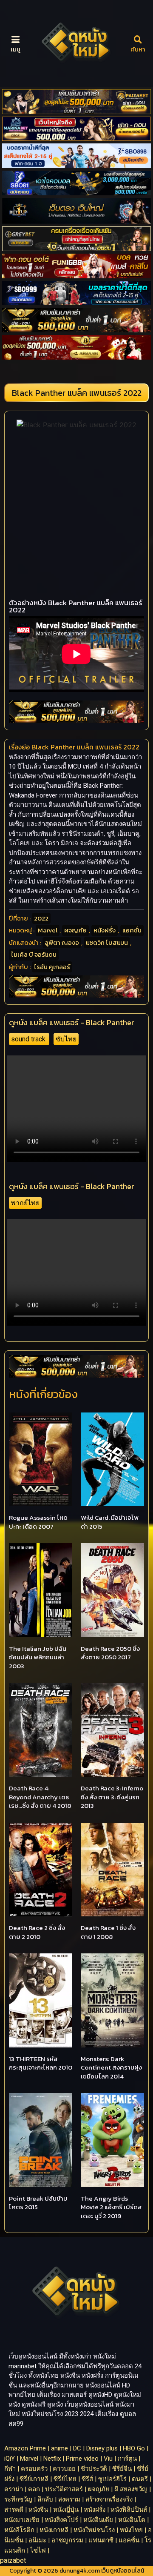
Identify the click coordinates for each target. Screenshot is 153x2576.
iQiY (10, 2459)
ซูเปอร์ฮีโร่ (112, 2479)
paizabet (13, 2560)
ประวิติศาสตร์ (64, 2489)
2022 (41, 918)
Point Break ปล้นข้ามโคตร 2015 (38, 2203)
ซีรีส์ (87, 2479)
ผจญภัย (75, 930)
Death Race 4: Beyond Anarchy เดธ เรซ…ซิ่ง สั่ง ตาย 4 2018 (40, 1797)
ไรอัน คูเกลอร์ (52, 967)
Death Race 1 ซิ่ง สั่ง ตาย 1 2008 (108, 1932)
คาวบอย (64, 2469)
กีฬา (10, 2469)
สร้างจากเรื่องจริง (109, 2499)
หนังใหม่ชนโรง (94, 2530)
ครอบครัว (34, 2469)
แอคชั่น (132, 930)
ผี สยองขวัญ (131, 2489)
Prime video (82, 2459)
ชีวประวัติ (94, 2469)
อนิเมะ (37, 2540)
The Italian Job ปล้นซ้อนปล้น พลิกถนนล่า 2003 (38, 1657)
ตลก (34, 2489)
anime (59, 2448)
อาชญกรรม (67, 2540)
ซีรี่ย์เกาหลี (34, 2479)
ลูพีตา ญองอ (62, 942)
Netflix (52, 2459)
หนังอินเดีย (98, 2520)
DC (77, 2448)
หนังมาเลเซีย (22, 2520)
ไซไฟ (38, 2550)
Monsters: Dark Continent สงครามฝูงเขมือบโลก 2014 (111, 2067)
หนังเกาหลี (54, 2530)
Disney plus (102, 2448)
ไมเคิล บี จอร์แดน (34, 954)
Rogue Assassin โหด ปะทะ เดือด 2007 (38, 1522)
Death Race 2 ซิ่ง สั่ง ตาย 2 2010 (37, 1932)
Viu (108, 2459)
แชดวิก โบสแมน (107, 942)
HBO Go (134, 2448)
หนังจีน (38, 2510)
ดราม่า (14, 2489)
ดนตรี (140, 2479)
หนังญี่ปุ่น (66, 2510)
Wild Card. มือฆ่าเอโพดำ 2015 (110, 1522)
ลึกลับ (45, 2499)
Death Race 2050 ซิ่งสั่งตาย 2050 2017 (110, 1653)
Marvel (48, 930)
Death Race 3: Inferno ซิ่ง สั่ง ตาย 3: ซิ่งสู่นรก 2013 (112, 1797)
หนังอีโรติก (19, 2530)
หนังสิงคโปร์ (61, 2520)
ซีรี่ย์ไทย (65, 2479)
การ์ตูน (127, 2459)
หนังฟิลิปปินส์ (129, 2510)
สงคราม (69, 2499)
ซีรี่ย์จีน (122, 2469)
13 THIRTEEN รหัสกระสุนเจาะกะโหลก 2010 (41, 2063)
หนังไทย (131, 2530)
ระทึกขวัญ (18, 2499)
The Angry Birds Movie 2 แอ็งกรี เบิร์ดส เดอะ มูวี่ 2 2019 (111, 2207)
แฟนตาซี (101, 2540)
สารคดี (14, 2510)
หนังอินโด (132, 2520)
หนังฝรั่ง (105, 930)
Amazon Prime (25, 2448)
